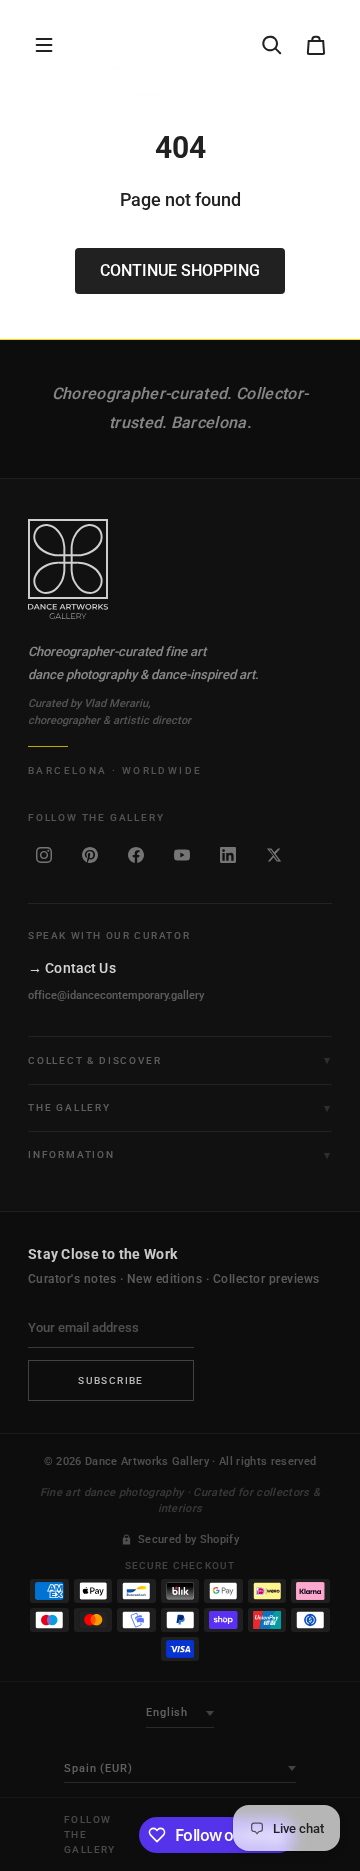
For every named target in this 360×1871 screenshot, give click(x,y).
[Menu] (44, 45)
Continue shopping (180, 270)
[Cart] (316, 45)
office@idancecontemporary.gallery (116, 995)
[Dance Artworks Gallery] (180, 569)
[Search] (272, 45)
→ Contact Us (72, 968)
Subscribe (111, 1380)
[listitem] (44, 855)
